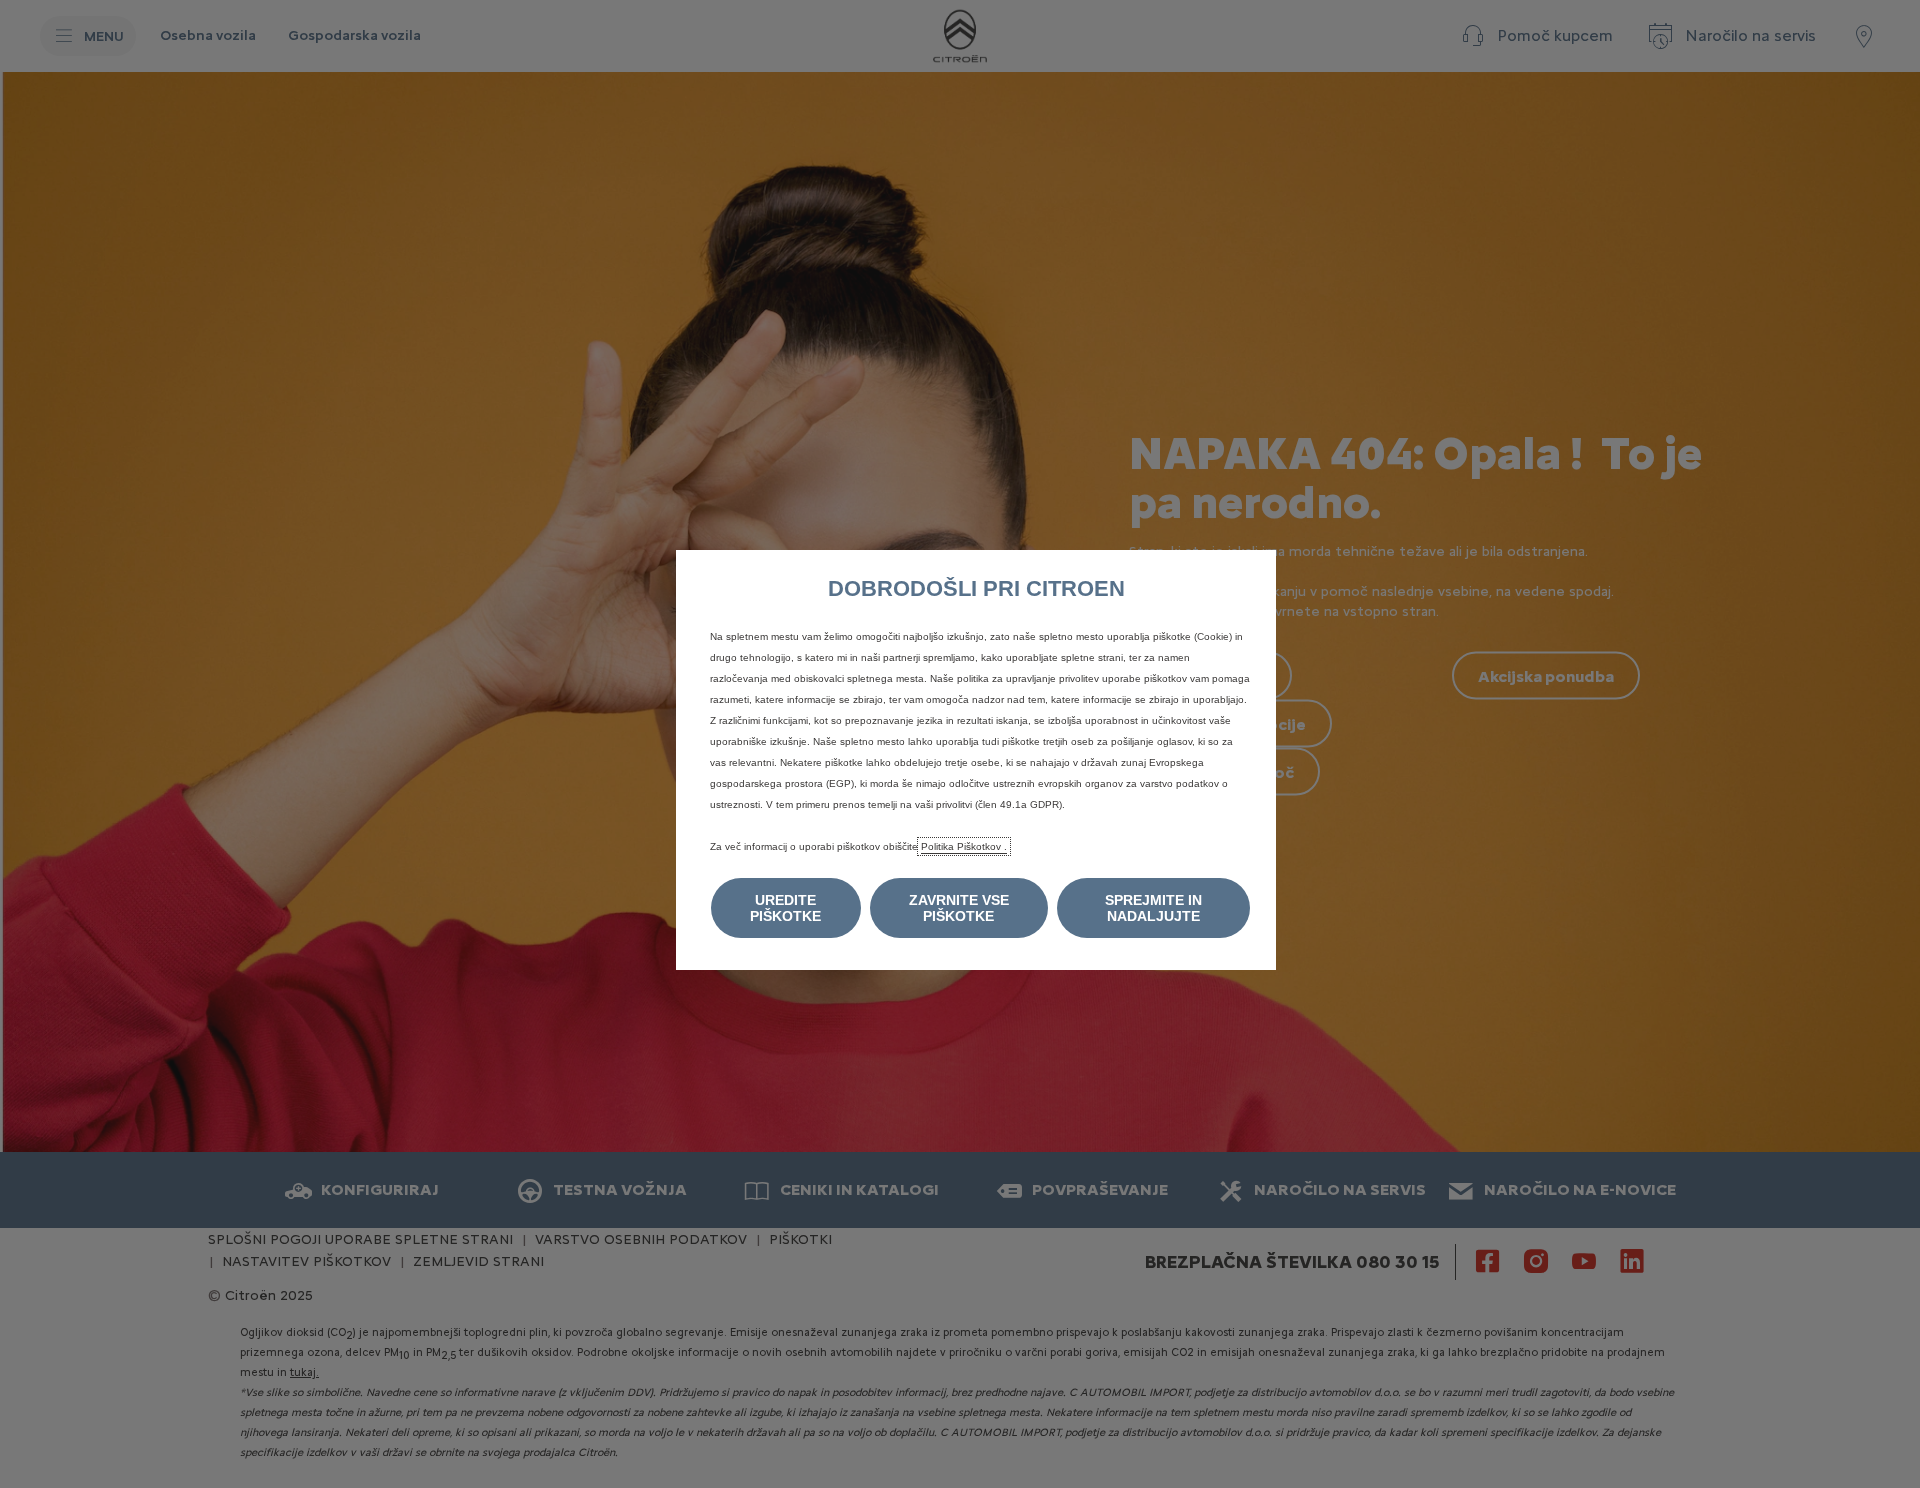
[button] (786, 908)
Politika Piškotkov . (964, 846)
